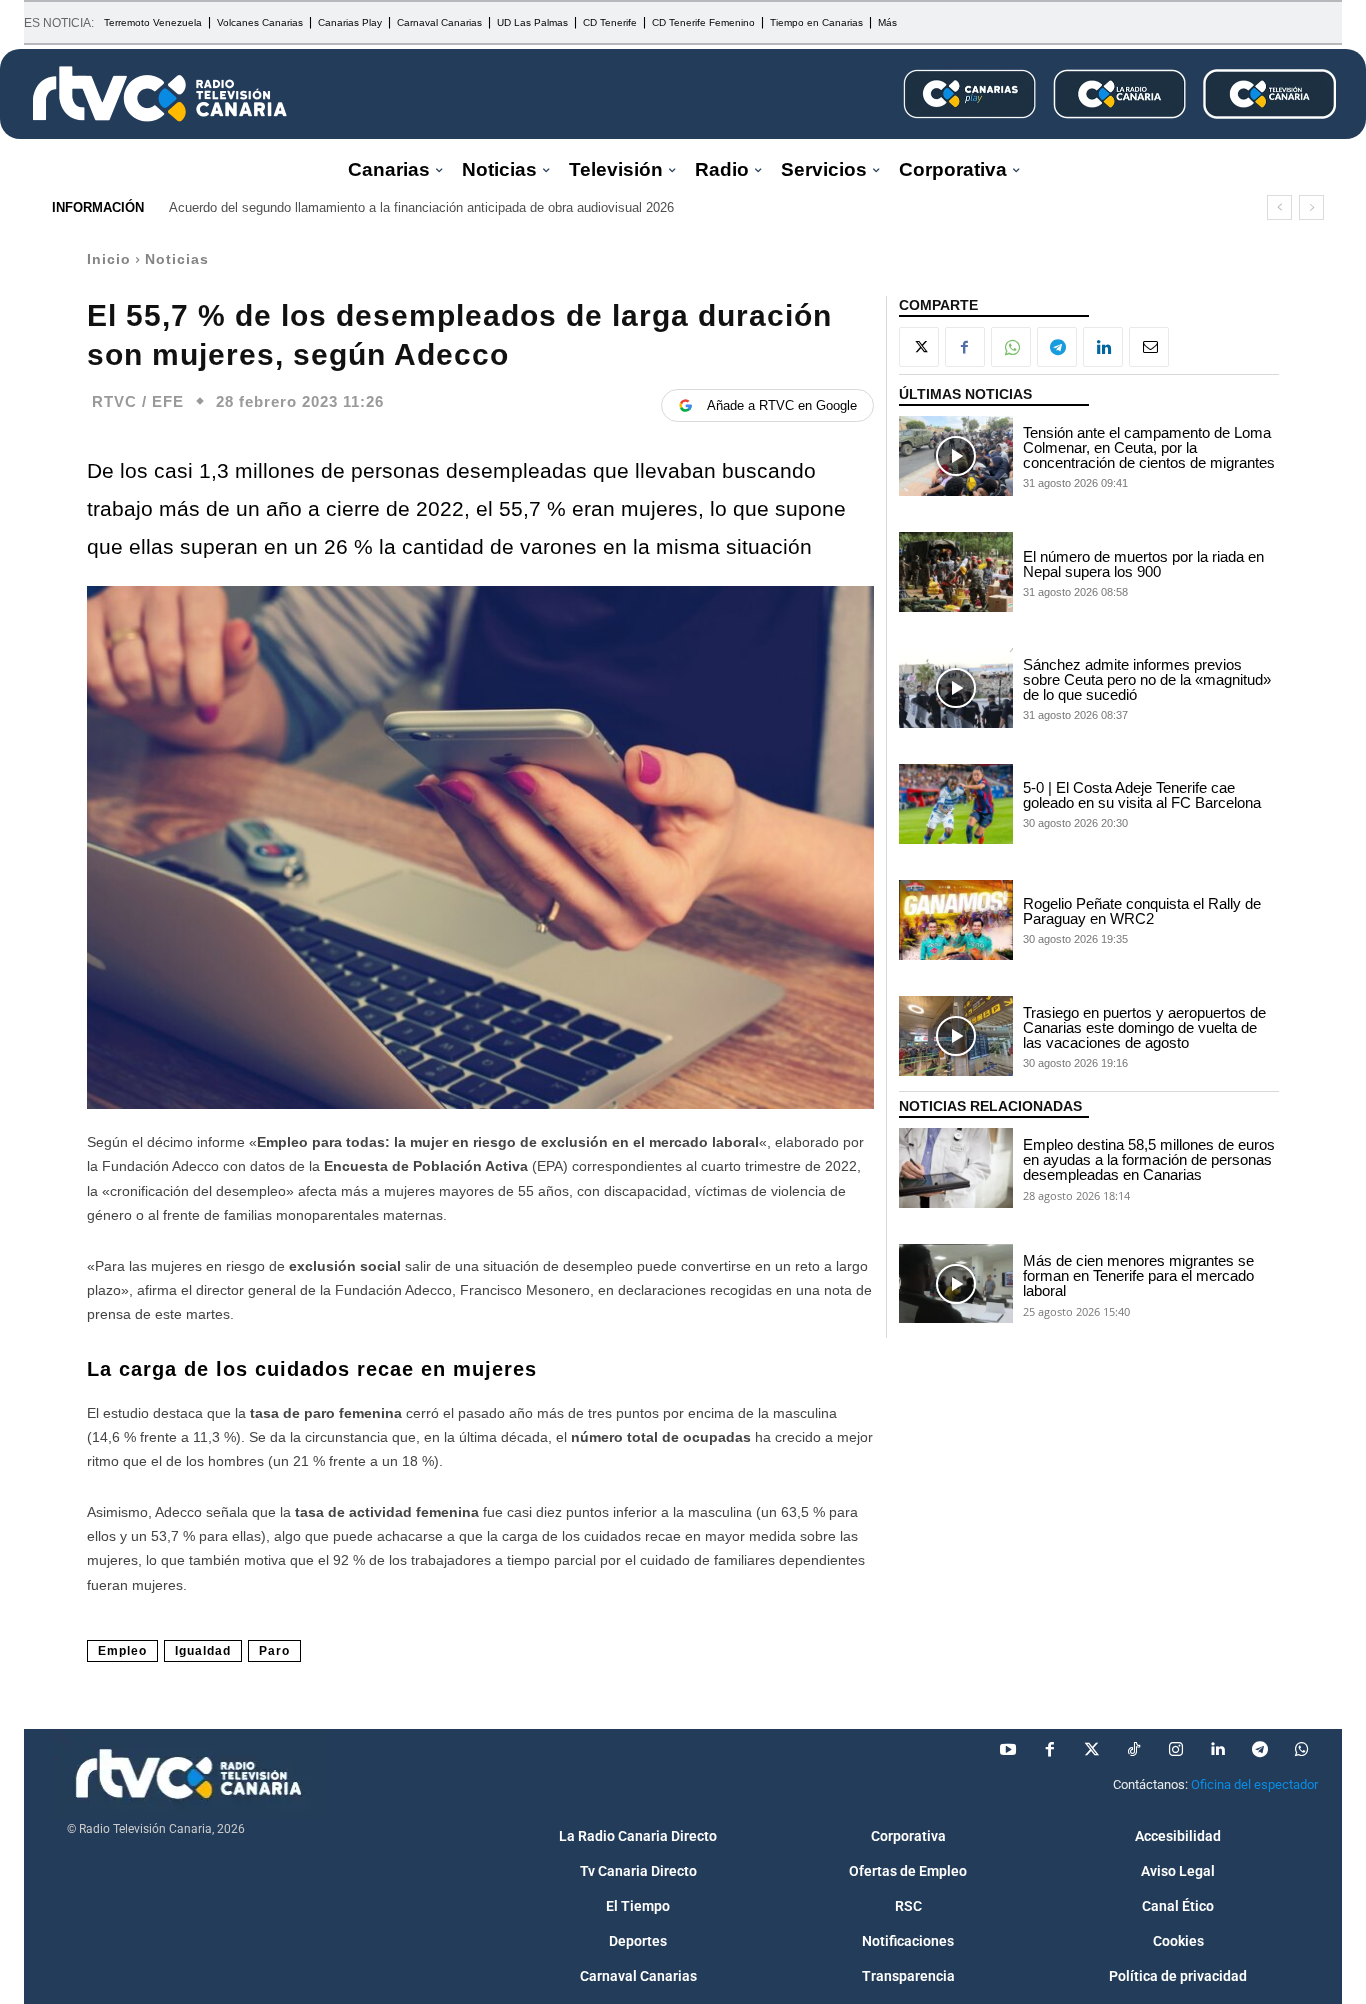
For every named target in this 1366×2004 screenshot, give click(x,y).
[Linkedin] (1103, 347)
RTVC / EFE (138, 401)
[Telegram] (1057, 347)
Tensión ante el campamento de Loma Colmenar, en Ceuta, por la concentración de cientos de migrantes (1149, 447)
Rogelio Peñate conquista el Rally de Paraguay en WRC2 (1142, 911)
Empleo (122, 1651)
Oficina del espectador (1254, 1784)
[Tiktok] (1134, 1750)
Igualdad (203, 1651)
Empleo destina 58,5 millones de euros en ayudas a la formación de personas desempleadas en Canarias (1149, 1159)
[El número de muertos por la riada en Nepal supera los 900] (956, 572)
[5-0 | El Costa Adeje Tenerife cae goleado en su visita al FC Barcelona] (956, 804)
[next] (1311, 207)
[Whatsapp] (1302, 1750)
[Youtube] (1008, 1750)
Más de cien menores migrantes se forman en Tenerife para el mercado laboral (1138, 1275)
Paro (274, 1651)
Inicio (109, 259)
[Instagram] (1176, 1750)
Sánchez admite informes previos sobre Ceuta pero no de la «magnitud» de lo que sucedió (1147, 679)
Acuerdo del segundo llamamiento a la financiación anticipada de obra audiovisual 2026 (421, 207)
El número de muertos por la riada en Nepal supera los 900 (1143, 564)
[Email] (1149, 347)
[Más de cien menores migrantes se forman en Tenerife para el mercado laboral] (956, 1284)
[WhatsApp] (1011, 347)
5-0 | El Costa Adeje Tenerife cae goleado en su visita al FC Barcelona (1142, 795)
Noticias (177, 259)
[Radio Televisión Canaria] (160, 94)
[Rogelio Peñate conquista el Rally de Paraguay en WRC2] (956, 920)
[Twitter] (1092, 1750)
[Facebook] (965, 347)
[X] (919, 347)
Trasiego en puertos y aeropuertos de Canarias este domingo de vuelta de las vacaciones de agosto (1144, 1027)
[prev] (1279, 207)
